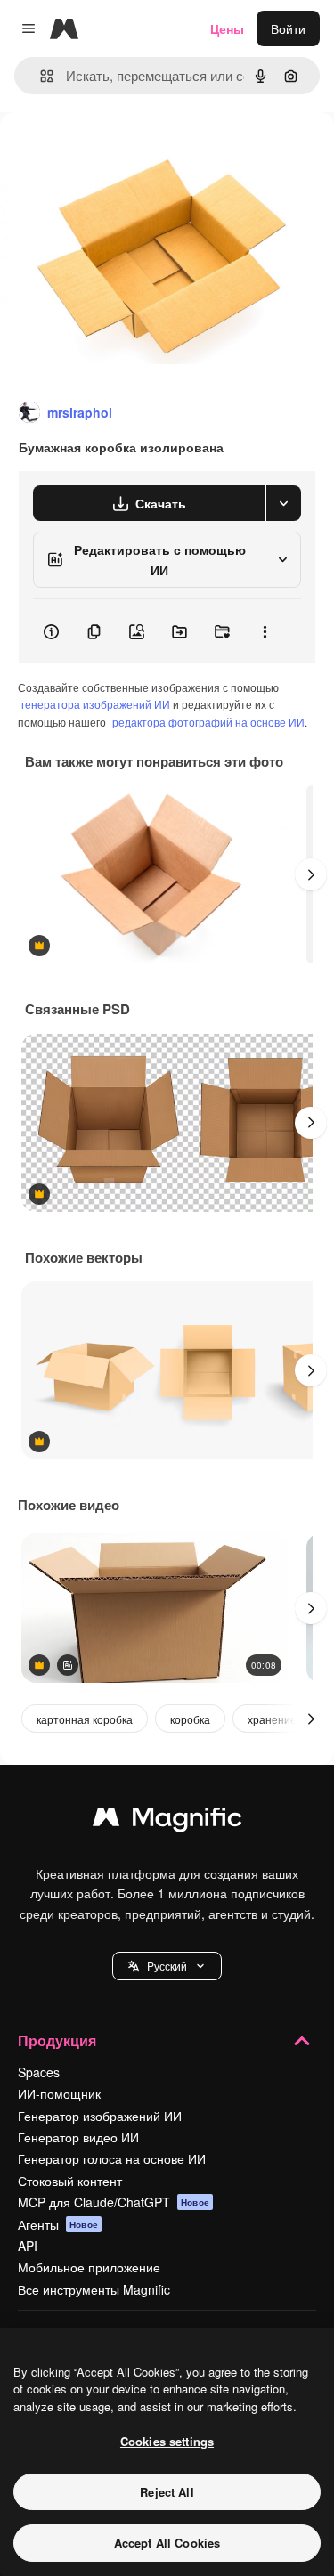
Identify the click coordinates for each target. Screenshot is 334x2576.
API (28, 2246)
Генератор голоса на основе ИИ (112, 2158)
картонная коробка (85, 1719)
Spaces (39, 2072)
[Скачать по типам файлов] (283, 503)
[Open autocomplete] (40, 76)
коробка (190, 1719)
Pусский (167, 1966)
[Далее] (311, 874)
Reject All (167, 2492)
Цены (227, 28)
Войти (288, 28)
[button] (167, 1966)
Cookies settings (167, 2441)
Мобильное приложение (89, 2267)
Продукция (57, 2040)
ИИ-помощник (59, 2093)
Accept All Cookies (167, 2543)
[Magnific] (167, 1821)
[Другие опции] (265, 631)
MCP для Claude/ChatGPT (114, 2202)
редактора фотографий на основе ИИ (208, 722)
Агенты (58, 2224)
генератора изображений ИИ (96, 704)
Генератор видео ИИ (78, 2137)
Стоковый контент (70, 2181)
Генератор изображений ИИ (100, 2116)
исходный (119, 153)
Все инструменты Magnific (94, 2289)
